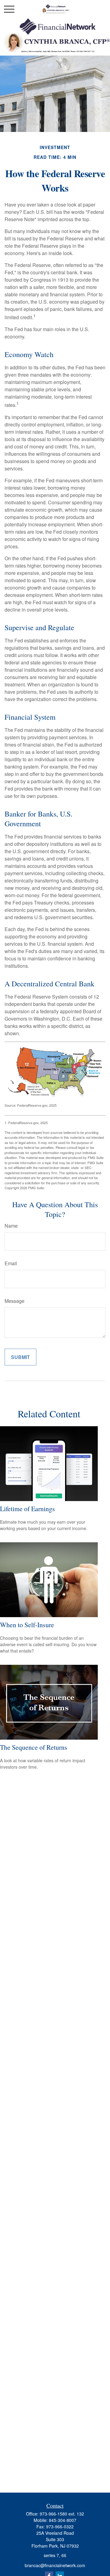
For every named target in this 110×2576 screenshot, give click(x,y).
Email (11, 1263)
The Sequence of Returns (34, 1747)
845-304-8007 (63, 2520)
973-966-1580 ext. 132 (62, 2514)
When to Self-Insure (27, 1625)
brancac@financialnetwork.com (55, 2565)
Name (11, 1226)
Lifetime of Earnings (28, 1509)
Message (15, 1301)
